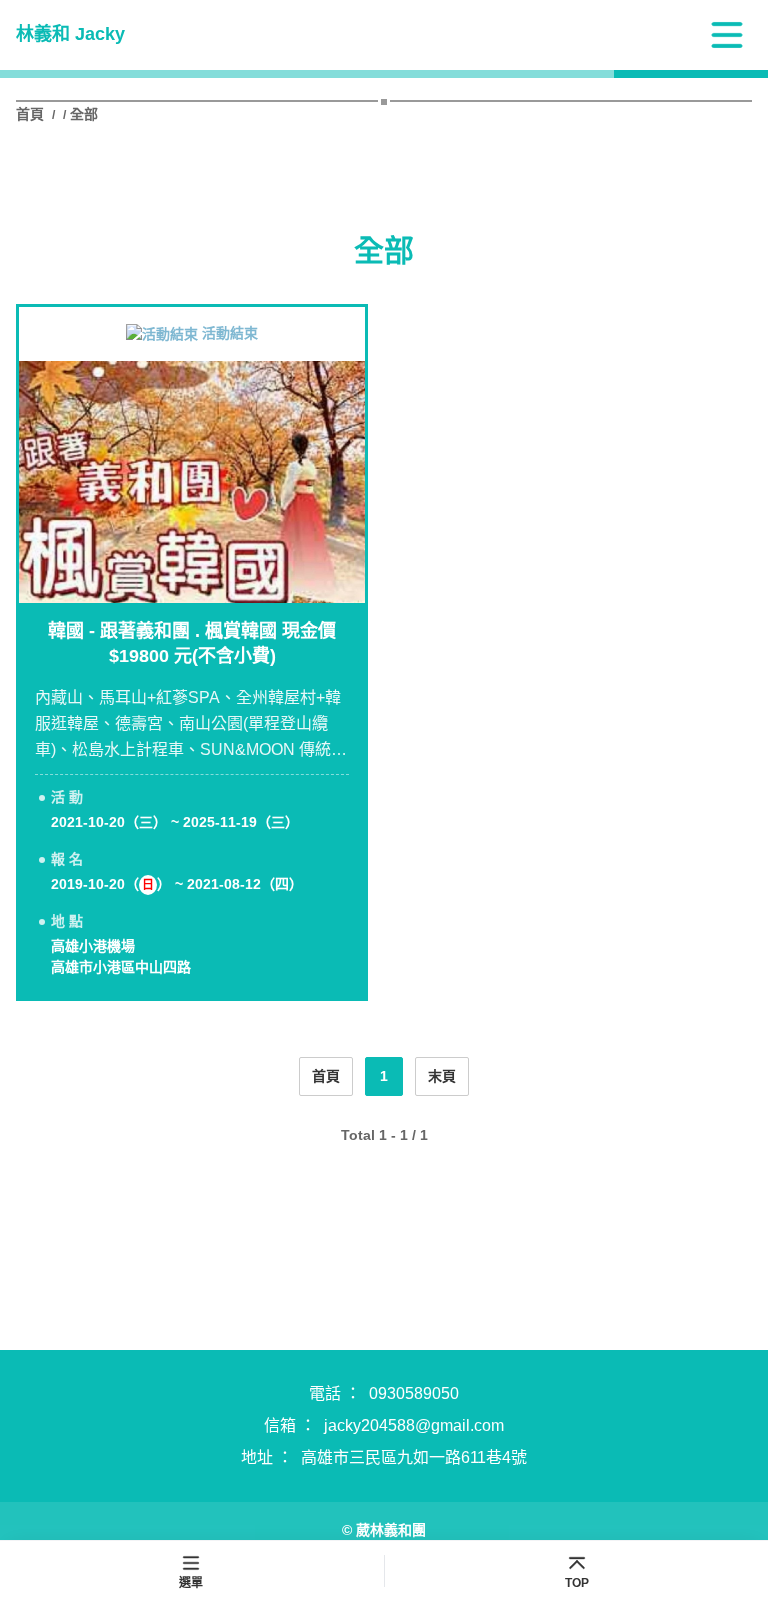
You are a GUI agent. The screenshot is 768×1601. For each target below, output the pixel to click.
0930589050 (414, 1393)
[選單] (727, 35)
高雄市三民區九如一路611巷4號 (414, 1457)
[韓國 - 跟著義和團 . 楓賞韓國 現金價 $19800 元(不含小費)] (192, 482)
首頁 (32, 114)
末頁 (442, 1076)
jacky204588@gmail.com (414, 1425)
